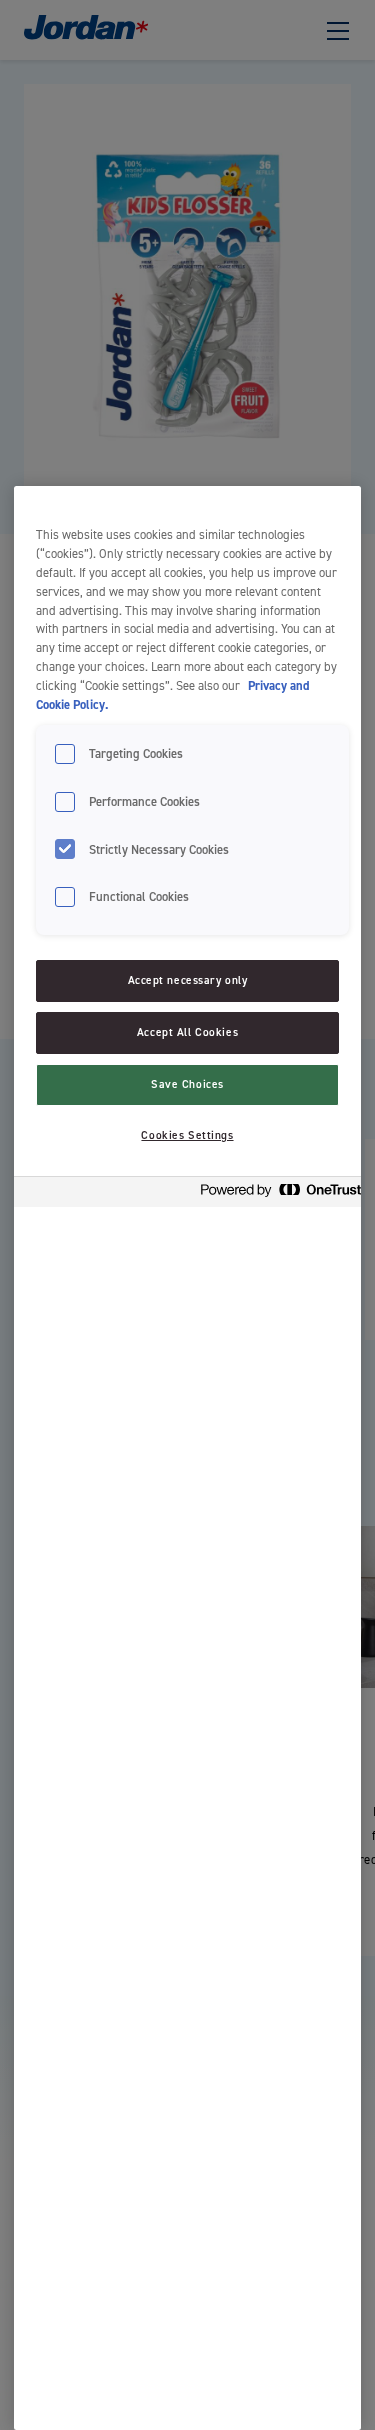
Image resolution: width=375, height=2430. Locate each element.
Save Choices (187, 1084)
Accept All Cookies (187, 1032)
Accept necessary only (188, 980)
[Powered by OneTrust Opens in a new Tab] (275, 1194)
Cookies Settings (187, 1135)
